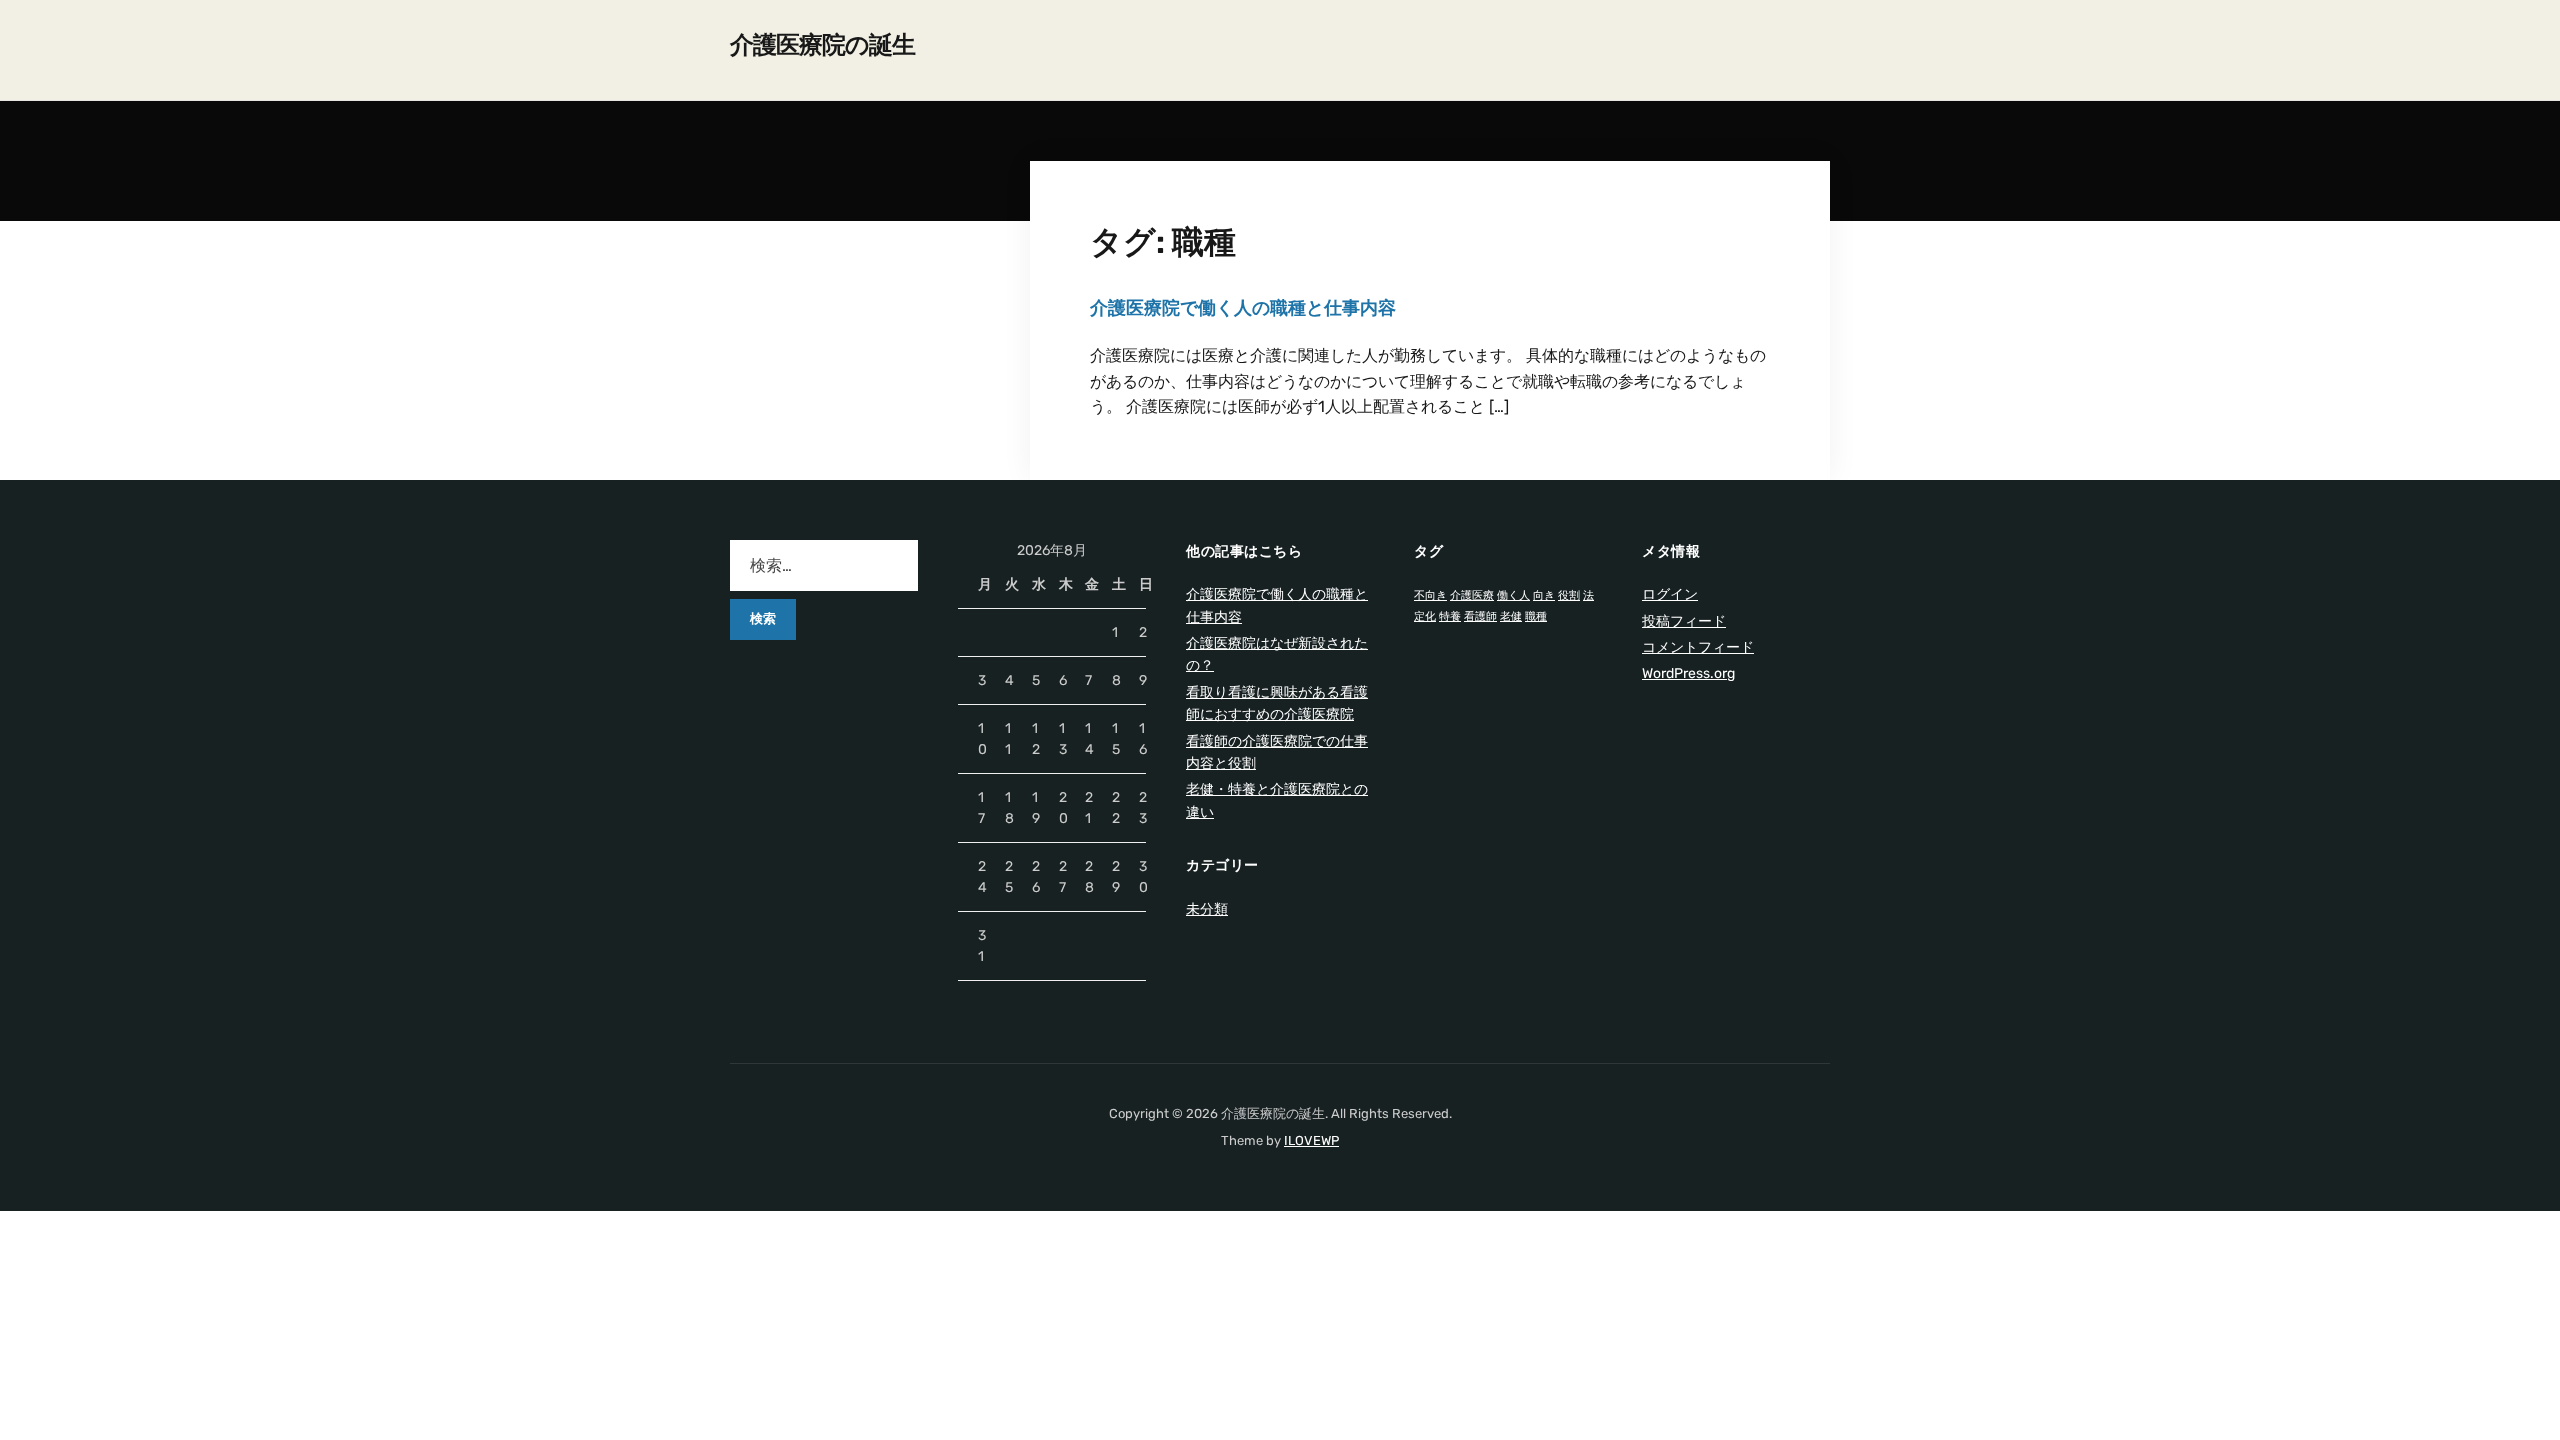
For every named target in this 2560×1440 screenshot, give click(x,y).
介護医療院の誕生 (822, 45)
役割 (1569, 595)
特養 (1450, 616)
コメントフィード (1698, 647)
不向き (1430, 595)
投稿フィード (1684, 621)
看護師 (1480, 616)
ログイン (1670, 594)
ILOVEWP (1311, 1140)
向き (1544, 595)
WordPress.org (1688, 673)
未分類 (1207, 909)
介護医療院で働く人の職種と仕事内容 (1243, 308)
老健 (1511, 616)
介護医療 (1472, 595)
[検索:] (824, 565)
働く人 (1513, 595)
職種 (1536, 616)
